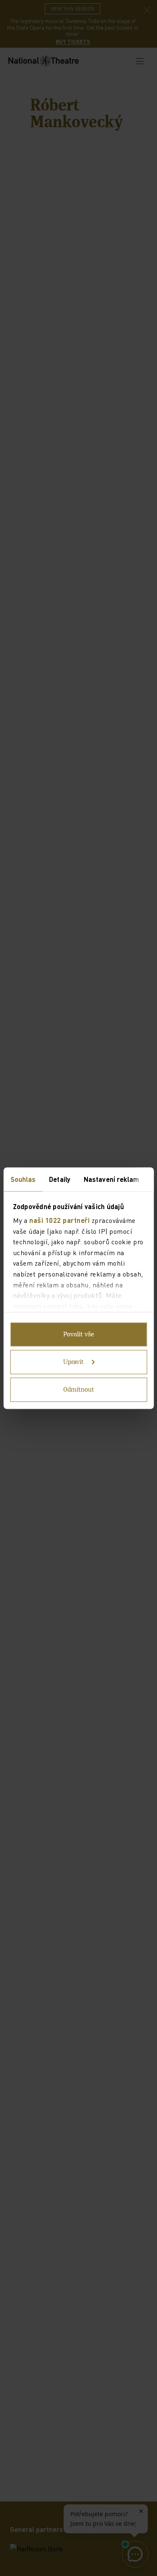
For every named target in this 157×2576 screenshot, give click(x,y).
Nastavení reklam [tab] (111, 1179)
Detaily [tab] (60, 1179)
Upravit (73, 1362)
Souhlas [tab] (23, 1179)
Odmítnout (79, 1390)
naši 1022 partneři (59, 1220)
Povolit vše (79, 1334)
